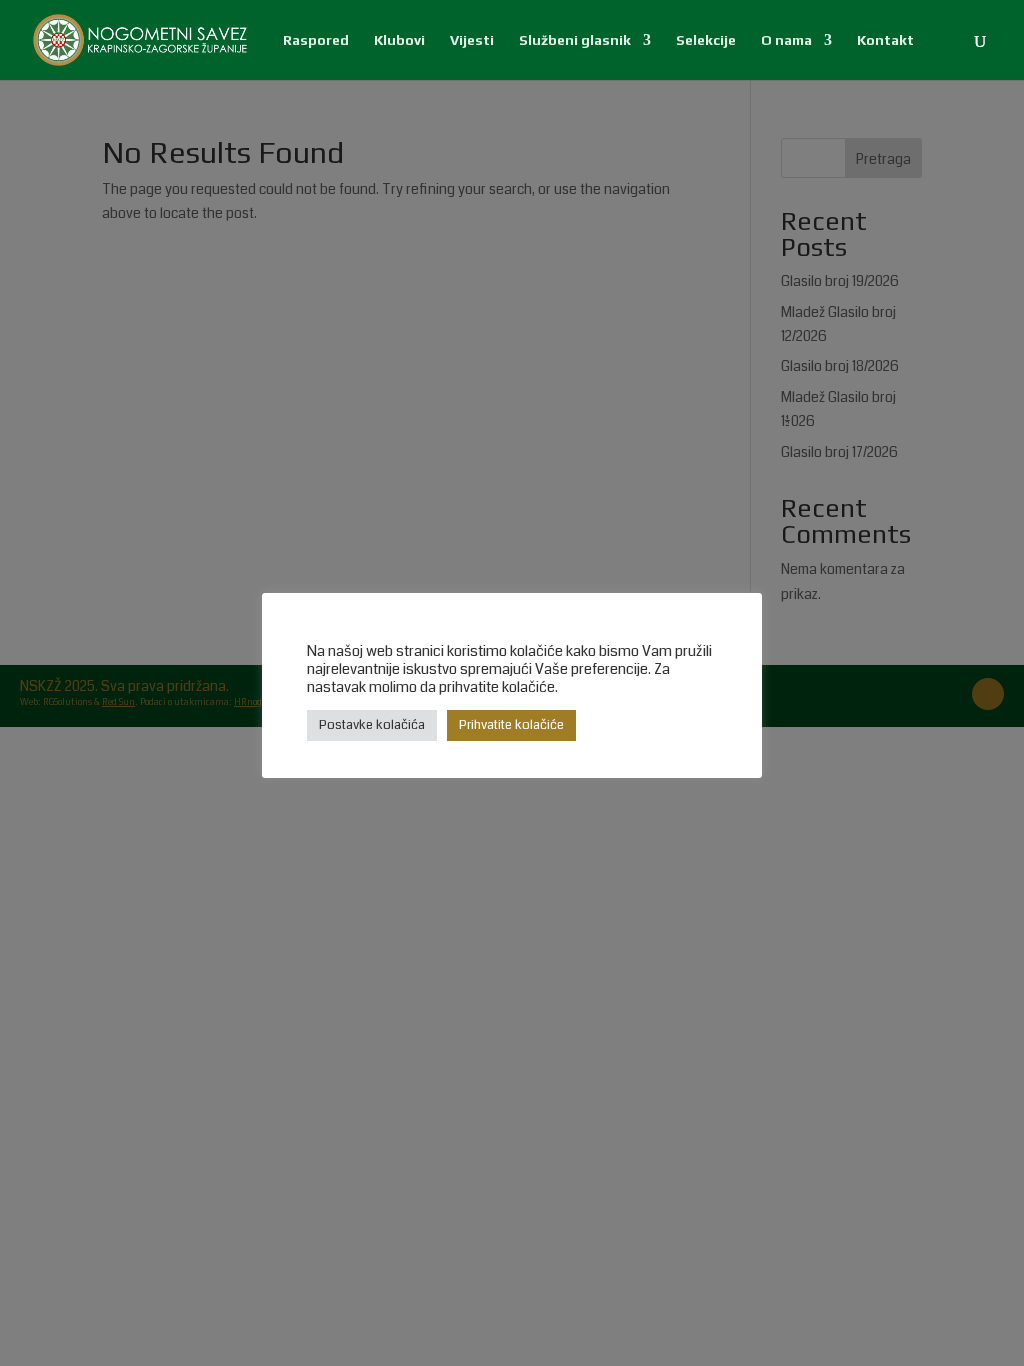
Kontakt (885, 40)
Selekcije (706, 40)
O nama (786, 40)
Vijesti (472, 40)
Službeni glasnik (575, 40)
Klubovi (399, 40)
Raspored (316, 40)
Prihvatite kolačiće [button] (511, 725)
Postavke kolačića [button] (372, 725)
